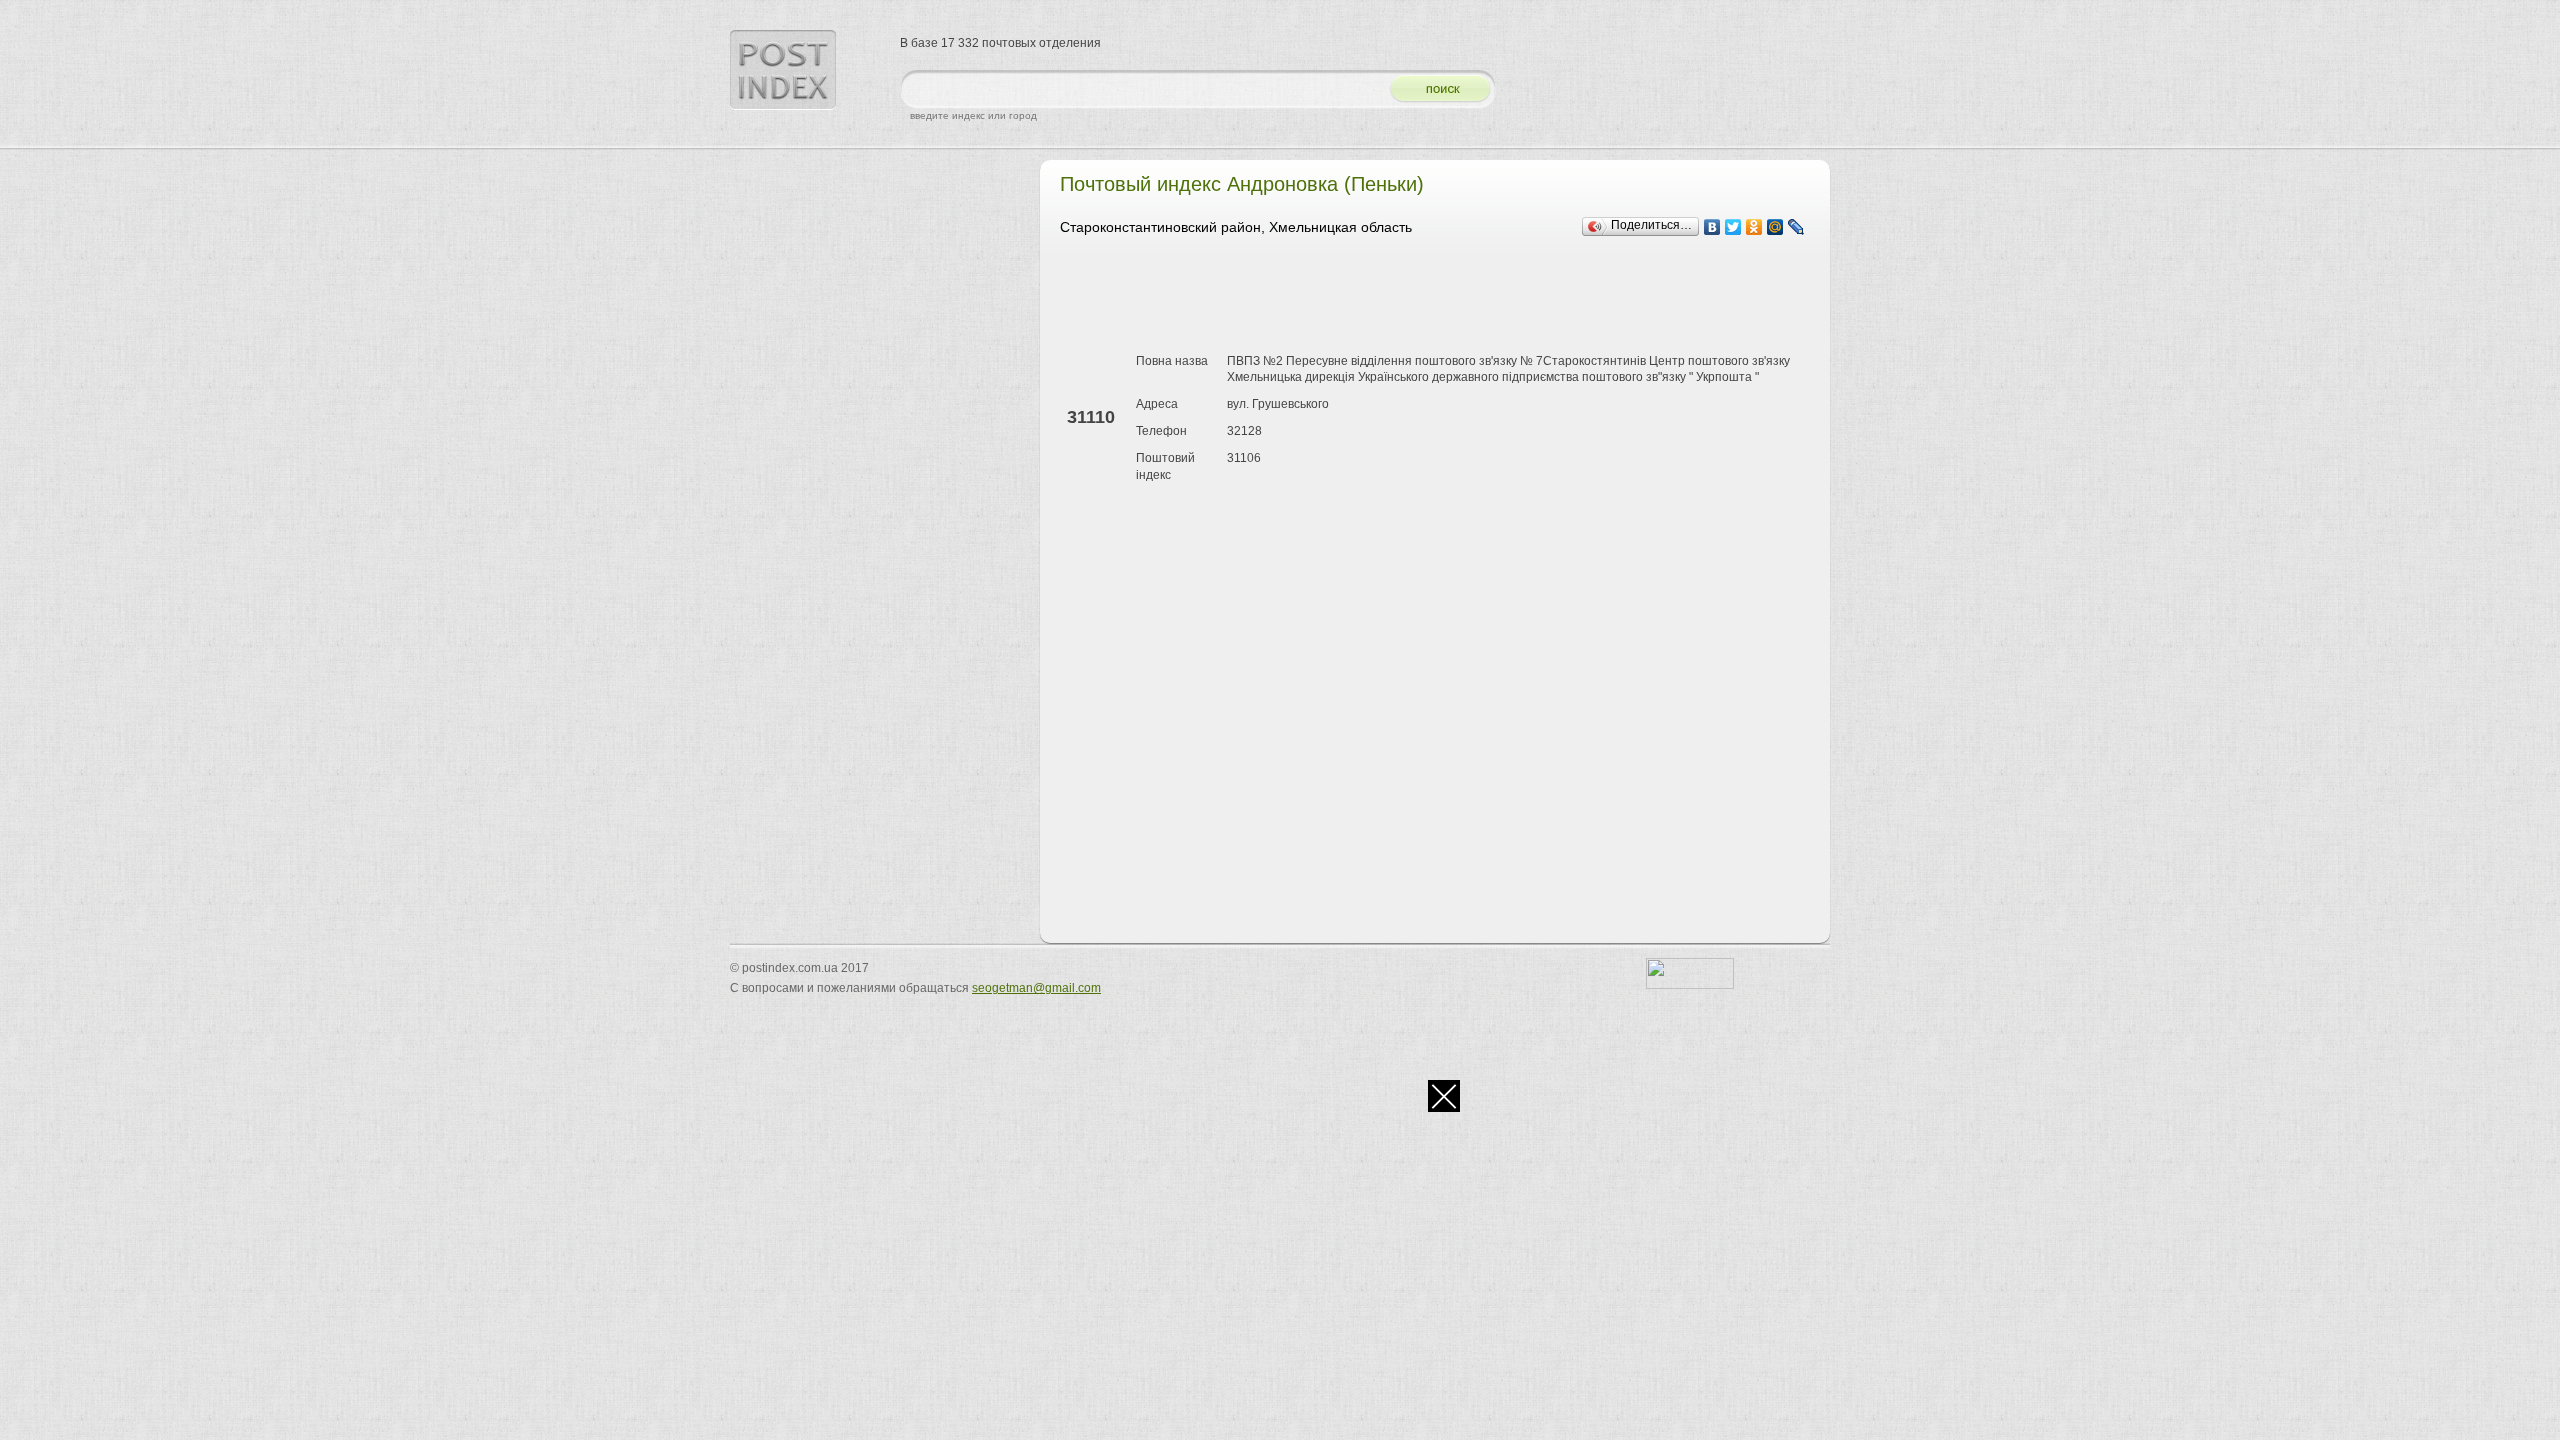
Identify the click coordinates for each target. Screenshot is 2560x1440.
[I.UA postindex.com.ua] (1690, 985)
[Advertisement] (1424, 298)
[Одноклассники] (1754, 227)
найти (1433, 89)
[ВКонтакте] (1712, 227)
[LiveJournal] (1796, 227)
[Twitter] (1733, 227)
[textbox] (1140, 89)
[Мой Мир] (1775, 227)
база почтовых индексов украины (783, 70)
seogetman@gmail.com (1036, 988)
